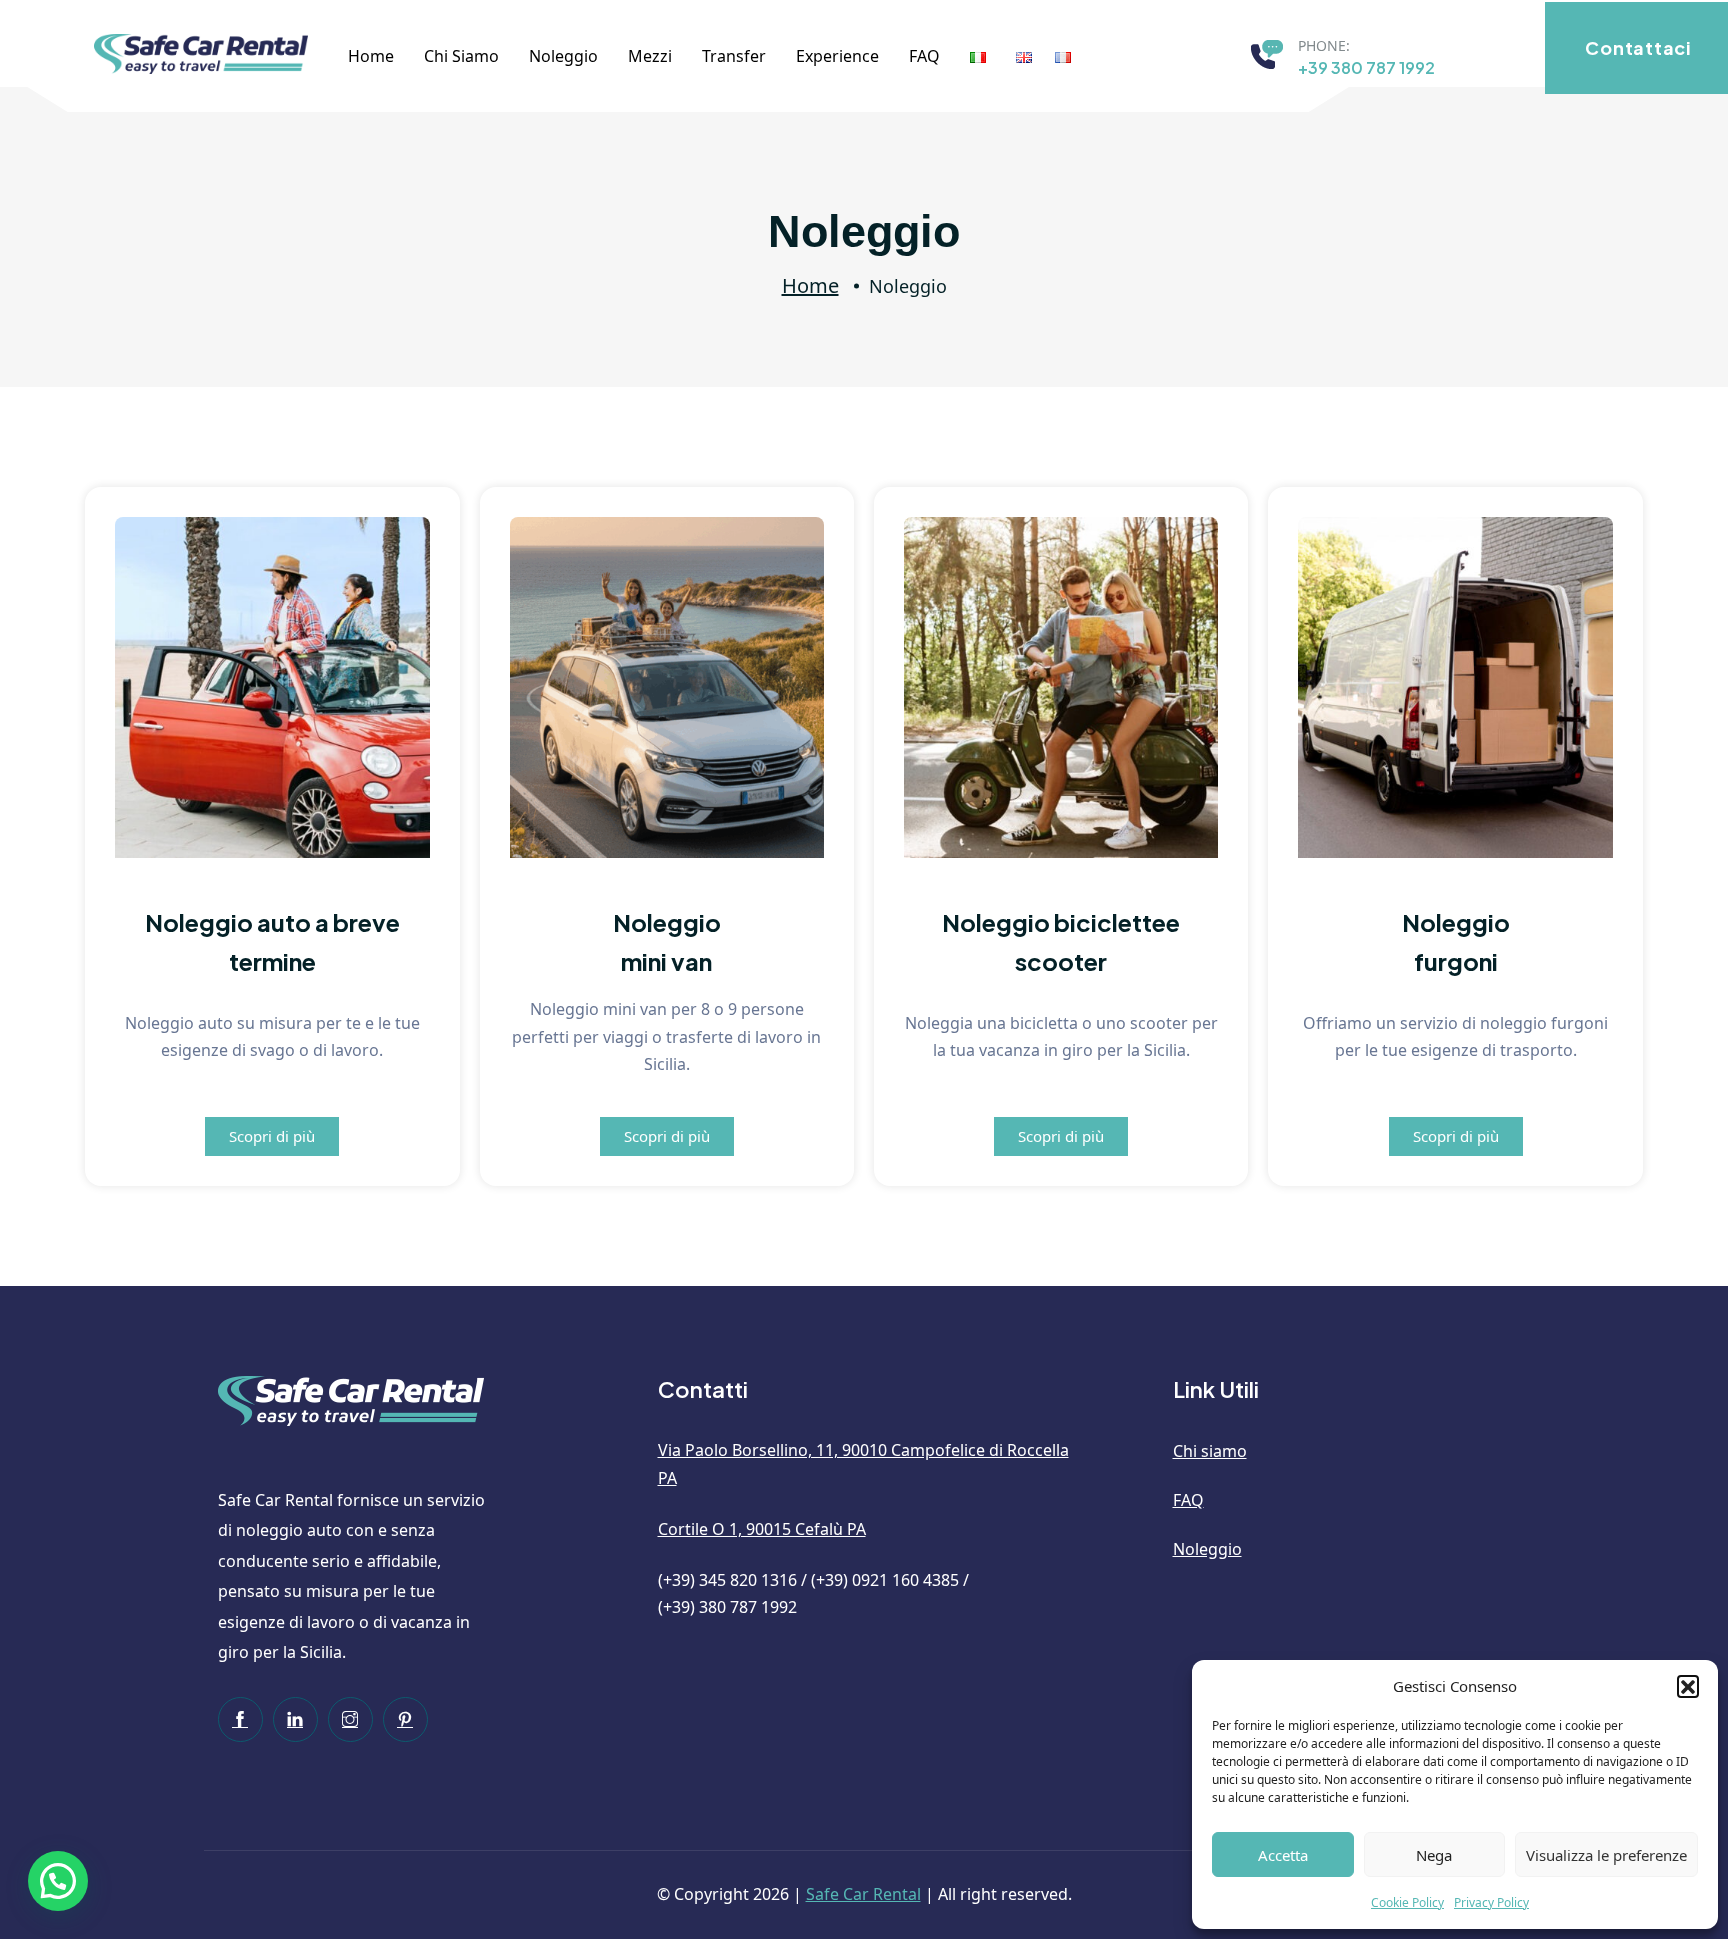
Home (371, 56)
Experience (837, 56)
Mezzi (650, 56)
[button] (1688, 1686)
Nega (1434, 1855)
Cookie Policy (1407, 1902)
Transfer (734, 56)
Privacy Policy (1491, 1902)
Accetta (1283, 1855)
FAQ (924, 56)
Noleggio (563, 56)
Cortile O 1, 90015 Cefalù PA (762, 1529)
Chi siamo (461, 56)
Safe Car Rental (863, 1894)
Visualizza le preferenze (1606, 1855)
